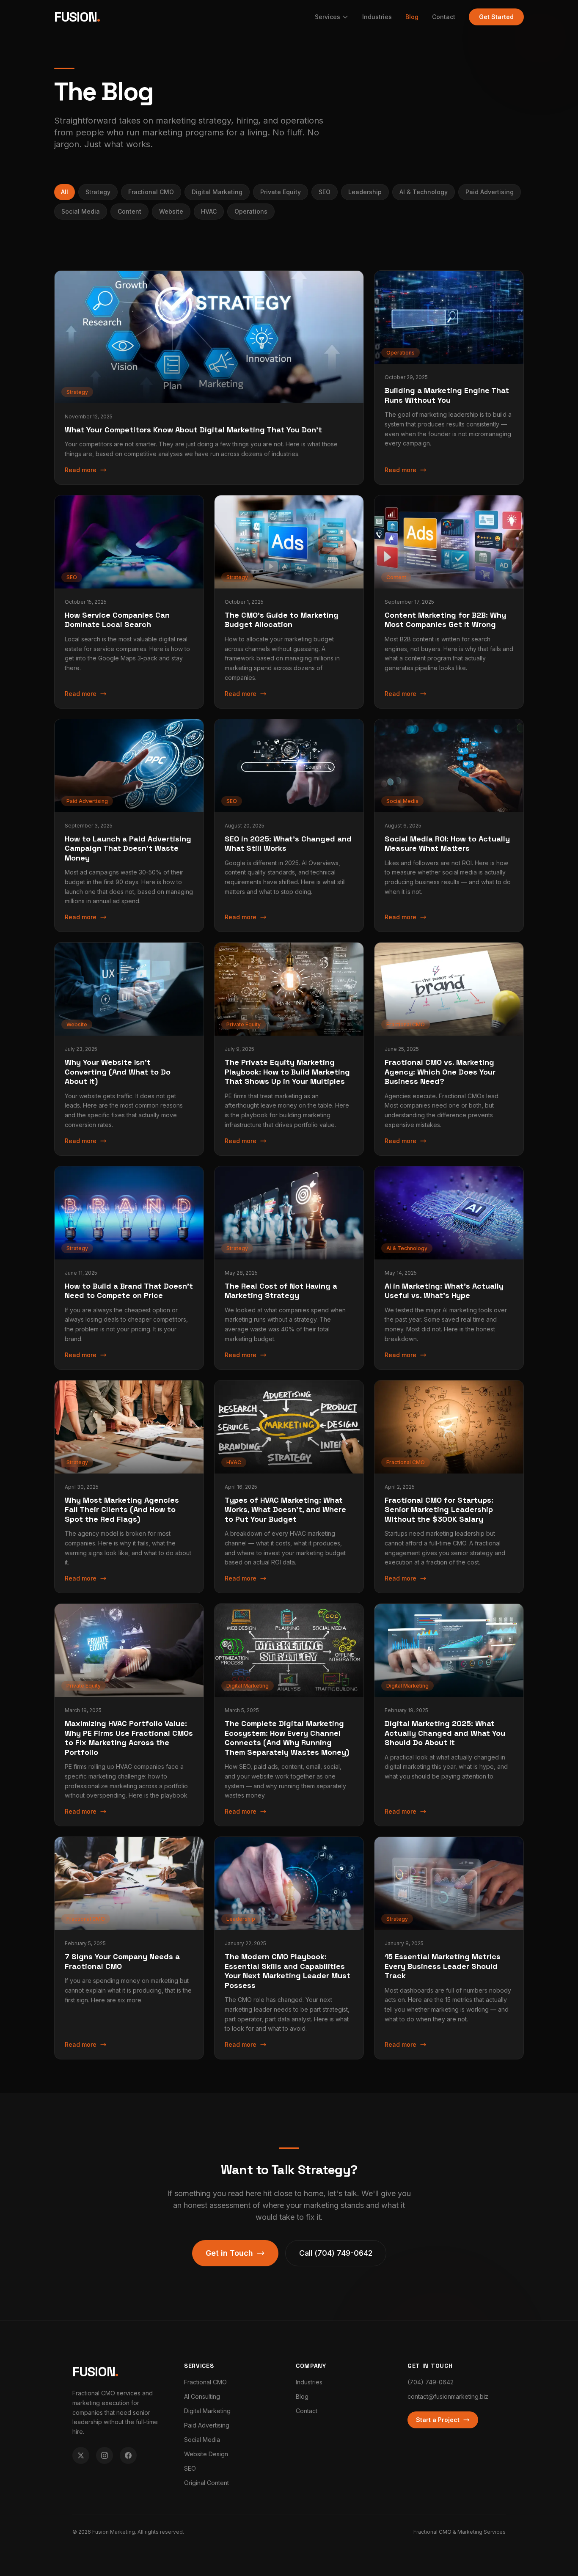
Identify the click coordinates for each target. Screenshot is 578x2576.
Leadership (365, 192)
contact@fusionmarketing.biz (448, 2396)
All (65, 192)
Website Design (206, 2454)
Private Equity (281, 192)
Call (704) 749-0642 (336, 2253)
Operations (251, 211)
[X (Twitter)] (81, 2455)
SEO (325, 192)
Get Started (496, 17)
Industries (377, 17)
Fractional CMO (151, 192)
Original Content (206, 2483)
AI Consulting (202, 2396)
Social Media (81, 211)
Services (328, 17)
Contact (444, 17)
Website (171, 211)
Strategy (98, 192)
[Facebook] (128, 2455)
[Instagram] (105, 2455)
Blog (412, 17)
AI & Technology (424, 192)
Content (129, 211)
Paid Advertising (490, 192)
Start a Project (438, 2420)
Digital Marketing (217, 192)
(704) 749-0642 (431, 2382)
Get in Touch (229, 2253)
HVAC (209, 211)
